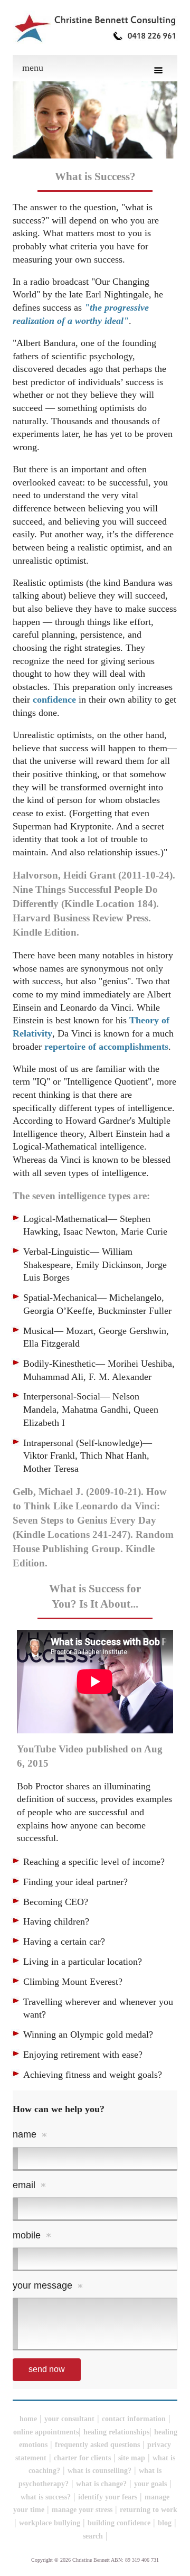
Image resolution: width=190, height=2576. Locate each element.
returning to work (149, 2510)
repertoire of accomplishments (106, 1047)
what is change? (101, 2484)
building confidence (119, 2523)
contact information (134, 2419)
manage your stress (82, 2510)
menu (33, 68)
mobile (27, 2235)
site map (132, 2458)
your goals (150, 2484)
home (28, 2419)
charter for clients (82, 2458)
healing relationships (116, 2432)
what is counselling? (99, 2471)
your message (42, 2285)
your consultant (69, 2419)
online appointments (46, 2432)
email (24, 2185)
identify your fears (108, 2497)
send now (47, 2369)
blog (165, 2523)
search (93, 2536)
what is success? (46, 2497)
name (25, 2134)
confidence (54, 699)
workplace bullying (50, 2523)
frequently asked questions (97, 2445)
